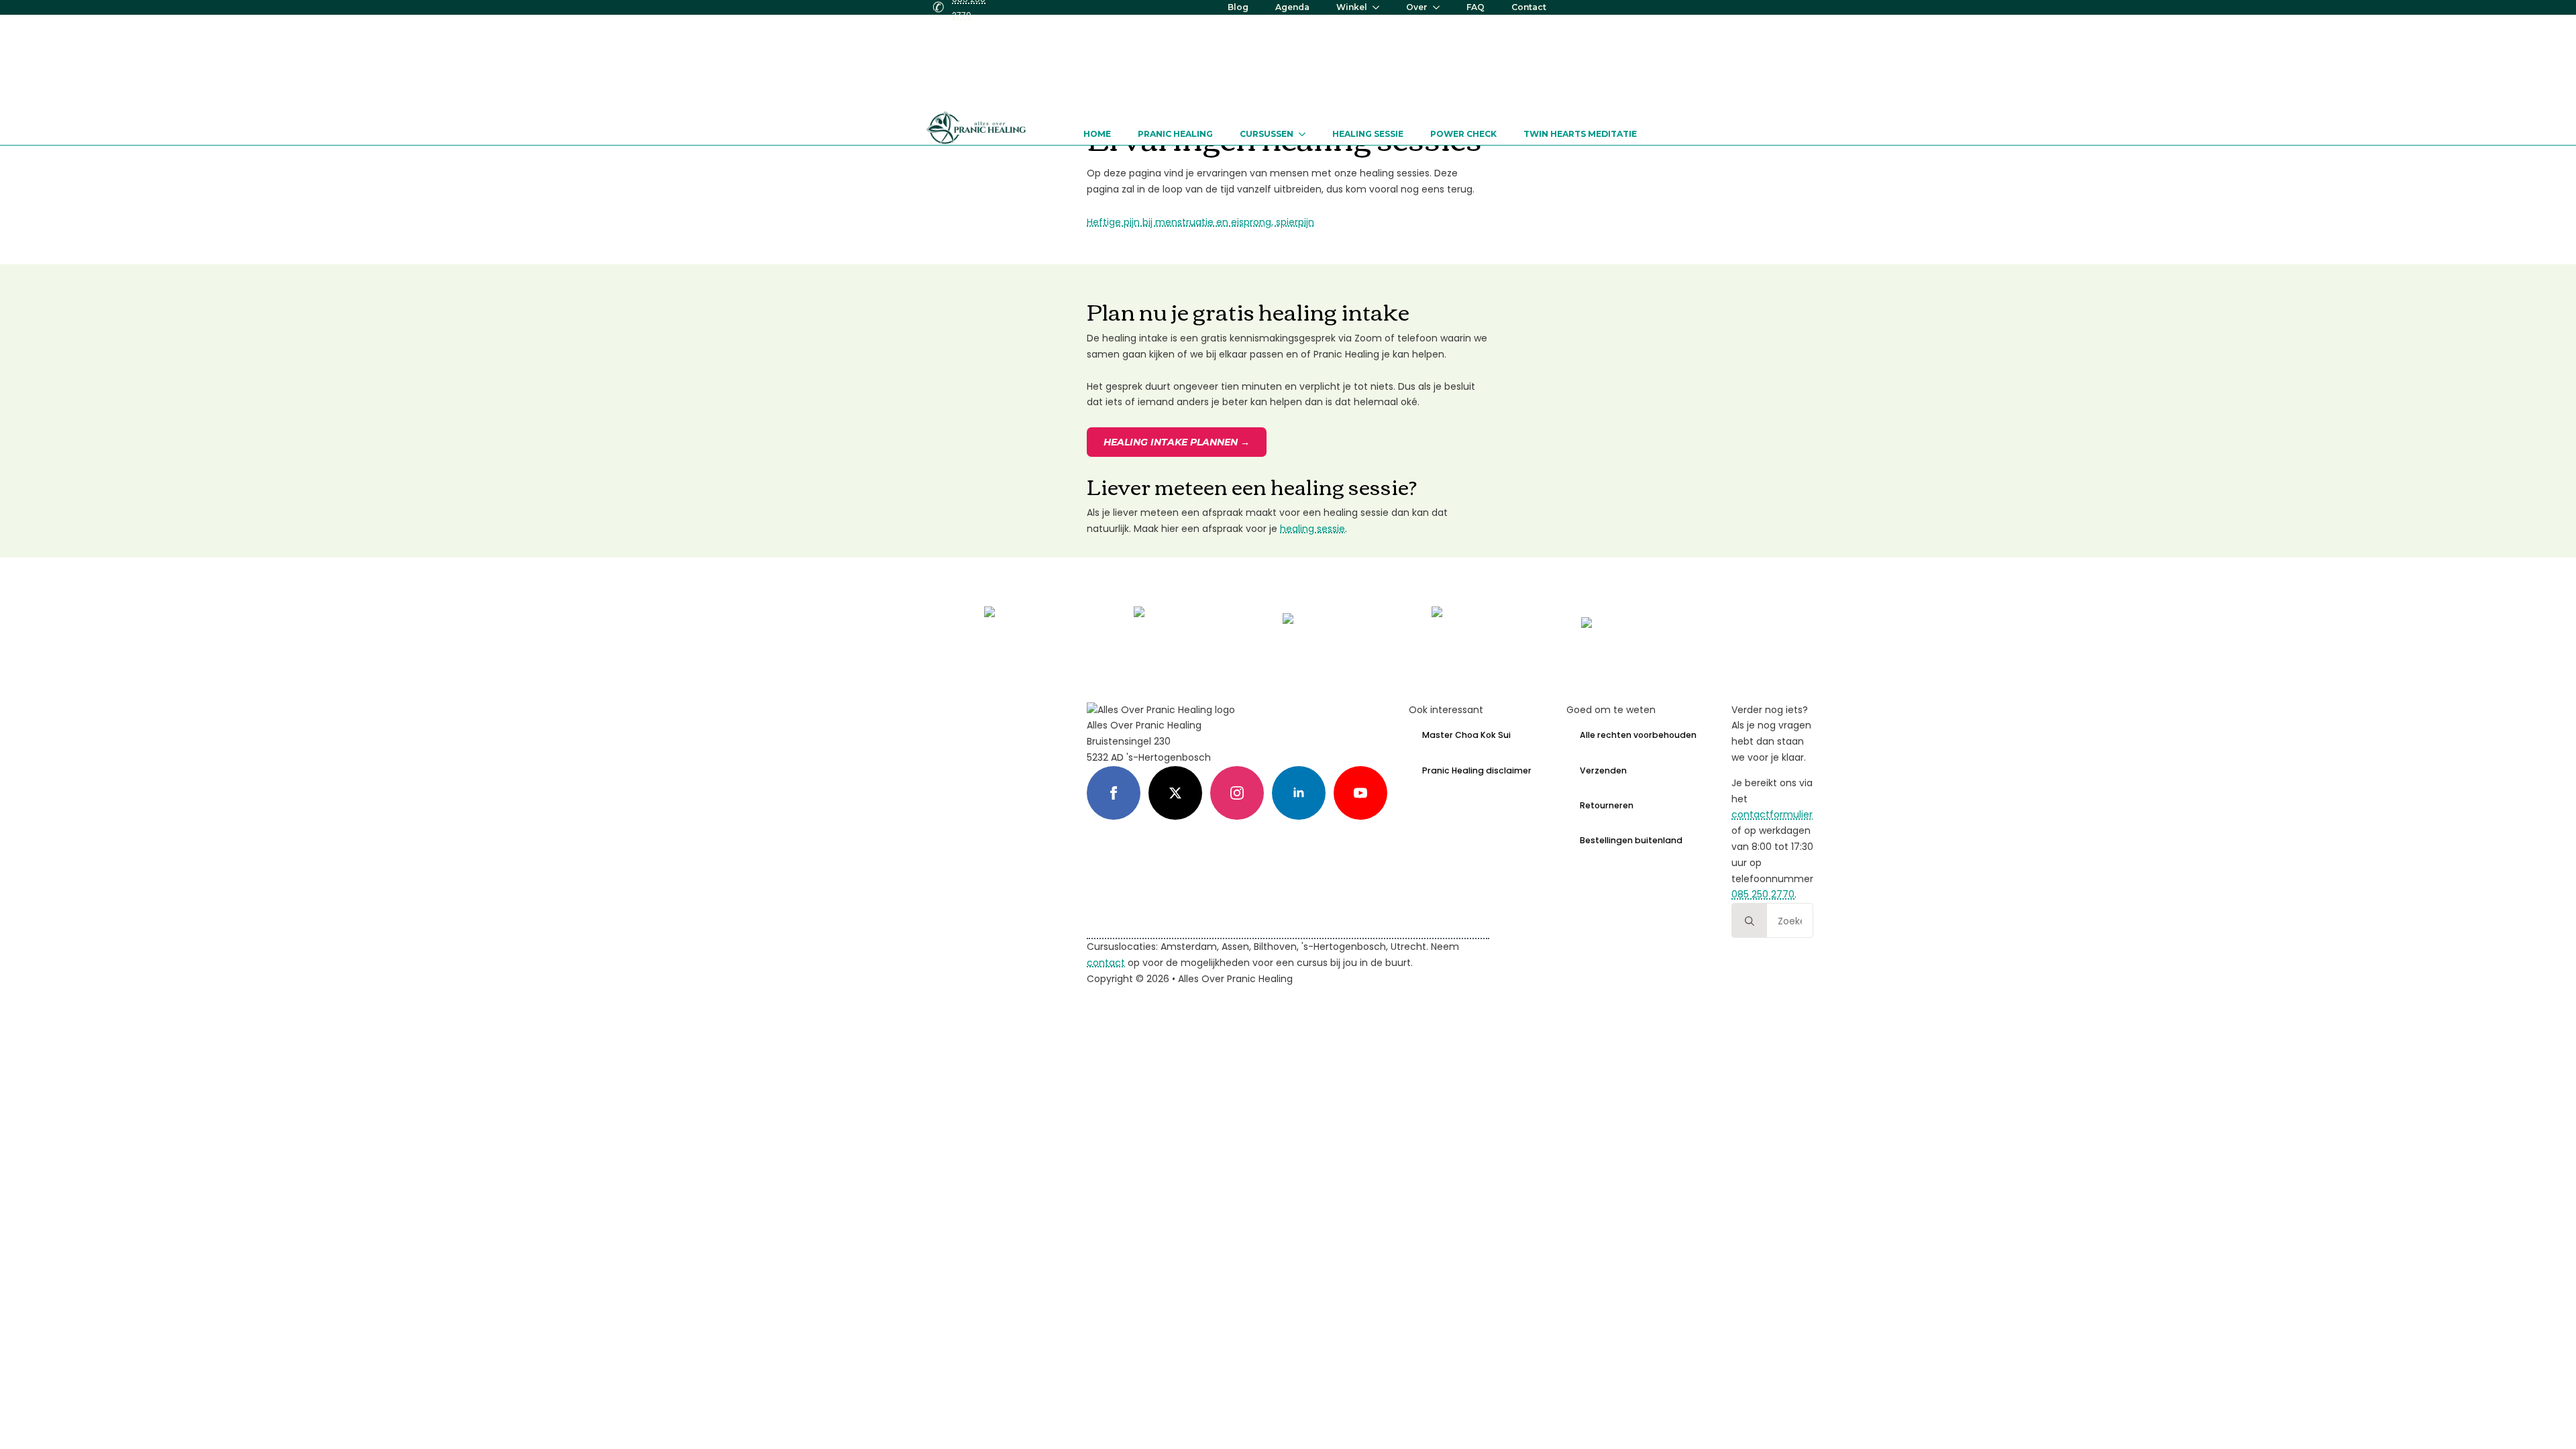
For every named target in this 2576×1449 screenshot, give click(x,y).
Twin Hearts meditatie (1580, 134)
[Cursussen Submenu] (1306, 134)
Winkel (1352, 7)
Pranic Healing (1175, 134)
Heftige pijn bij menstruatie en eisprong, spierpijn (1200, 222)
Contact (1529, 7)
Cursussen (1267, 134)
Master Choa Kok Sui (1466, 735)
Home (1097, 134)
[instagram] (1237, 793)
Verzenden (1603, 770)
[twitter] (1175, 793)
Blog (1238, 7)
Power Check (1463, 134)
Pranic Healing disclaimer (1477, 770)
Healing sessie (1368, 134)
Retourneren (1607, 805)
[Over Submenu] (1440, 7)
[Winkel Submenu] (1380, 7)
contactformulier (1772, 814)
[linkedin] (1299, 793)
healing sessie (1312, 529)
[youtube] (1360, 793)
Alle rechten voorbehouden (1638, 735)
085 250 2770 (1763, 894)
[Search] (1750, 921)
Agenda (1292, 7)
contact (1106, 963)
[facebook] (1114, 793)
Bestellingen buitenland (1631, 840)
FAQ (1475, 7)
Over (1417, 7)
